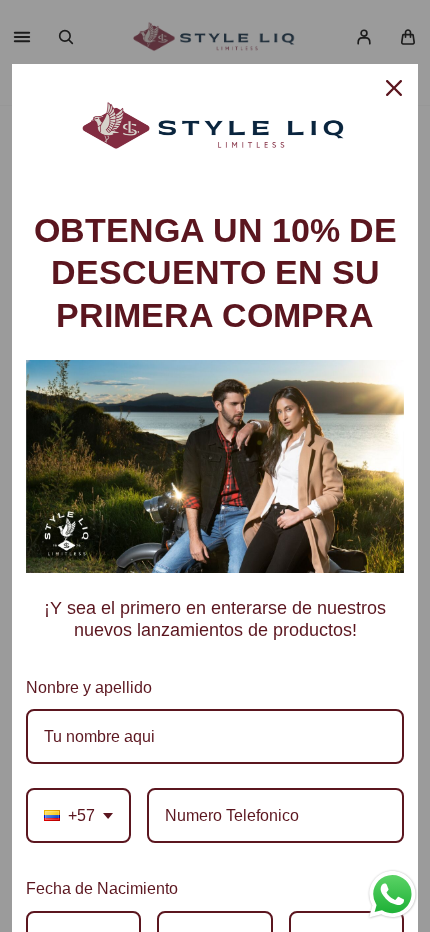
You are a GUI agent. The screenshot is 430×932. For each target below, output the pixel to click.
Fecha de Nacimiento (102, 888)
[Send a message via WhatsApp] (392, 894)
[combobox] (78, 815)
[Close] (394, 88)
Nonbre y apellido (89, 687)
